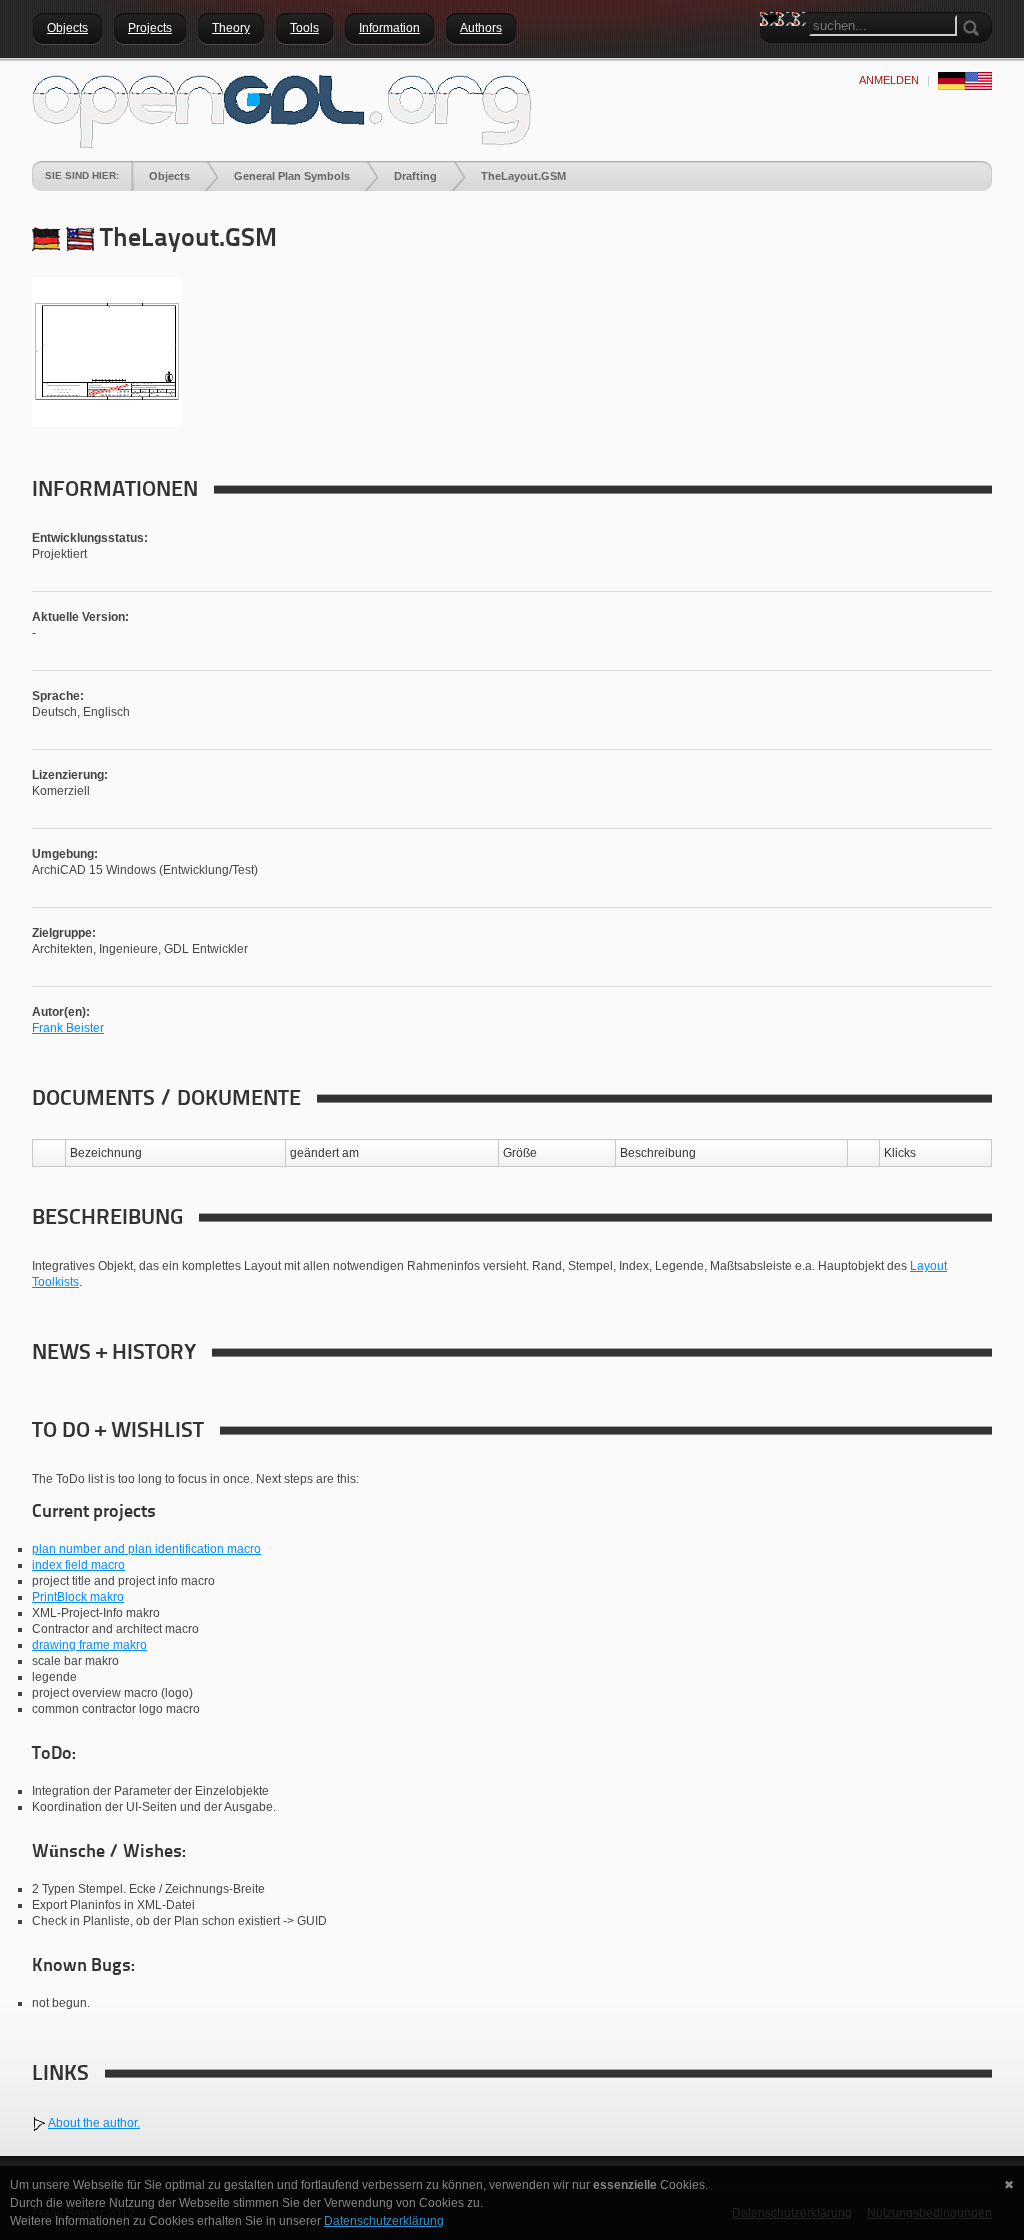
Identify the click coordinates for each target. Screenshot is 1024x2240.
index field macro (78, 1565)
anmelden (889, 80)
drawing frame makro (89, 1645)
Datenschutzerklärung (384, 2221)
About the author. (94, 2123)
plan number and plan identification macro (146, 1549)
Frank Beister (68, 1028)
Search (775, 55)
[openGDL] (282, 109)
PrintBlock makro (78, 1597)
